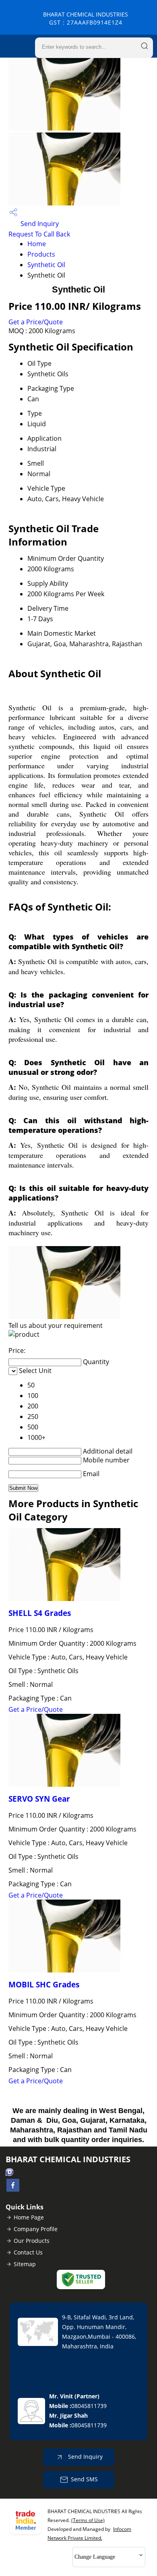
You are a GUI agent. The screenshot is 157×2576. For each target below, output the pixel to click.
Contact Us (28, 2252)
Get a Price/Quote (36, 322)
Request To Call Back (39, 234)
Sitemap (25, 2264)
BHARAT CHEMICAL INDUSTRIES (86, 18)
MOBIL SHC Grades (44, 1984)
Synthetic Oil (46, 265)
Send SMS (84, 2479)
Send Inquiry (39, 224)
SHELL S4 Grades (40, 1613)
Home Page (29, 2217)
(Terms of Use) (88, 2520)
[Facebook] (13, 2189)
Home (37, 244)
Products (41, 254)
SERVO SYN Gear (39, 1799)
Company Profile (36, 2229)
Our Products (32, 2241)
